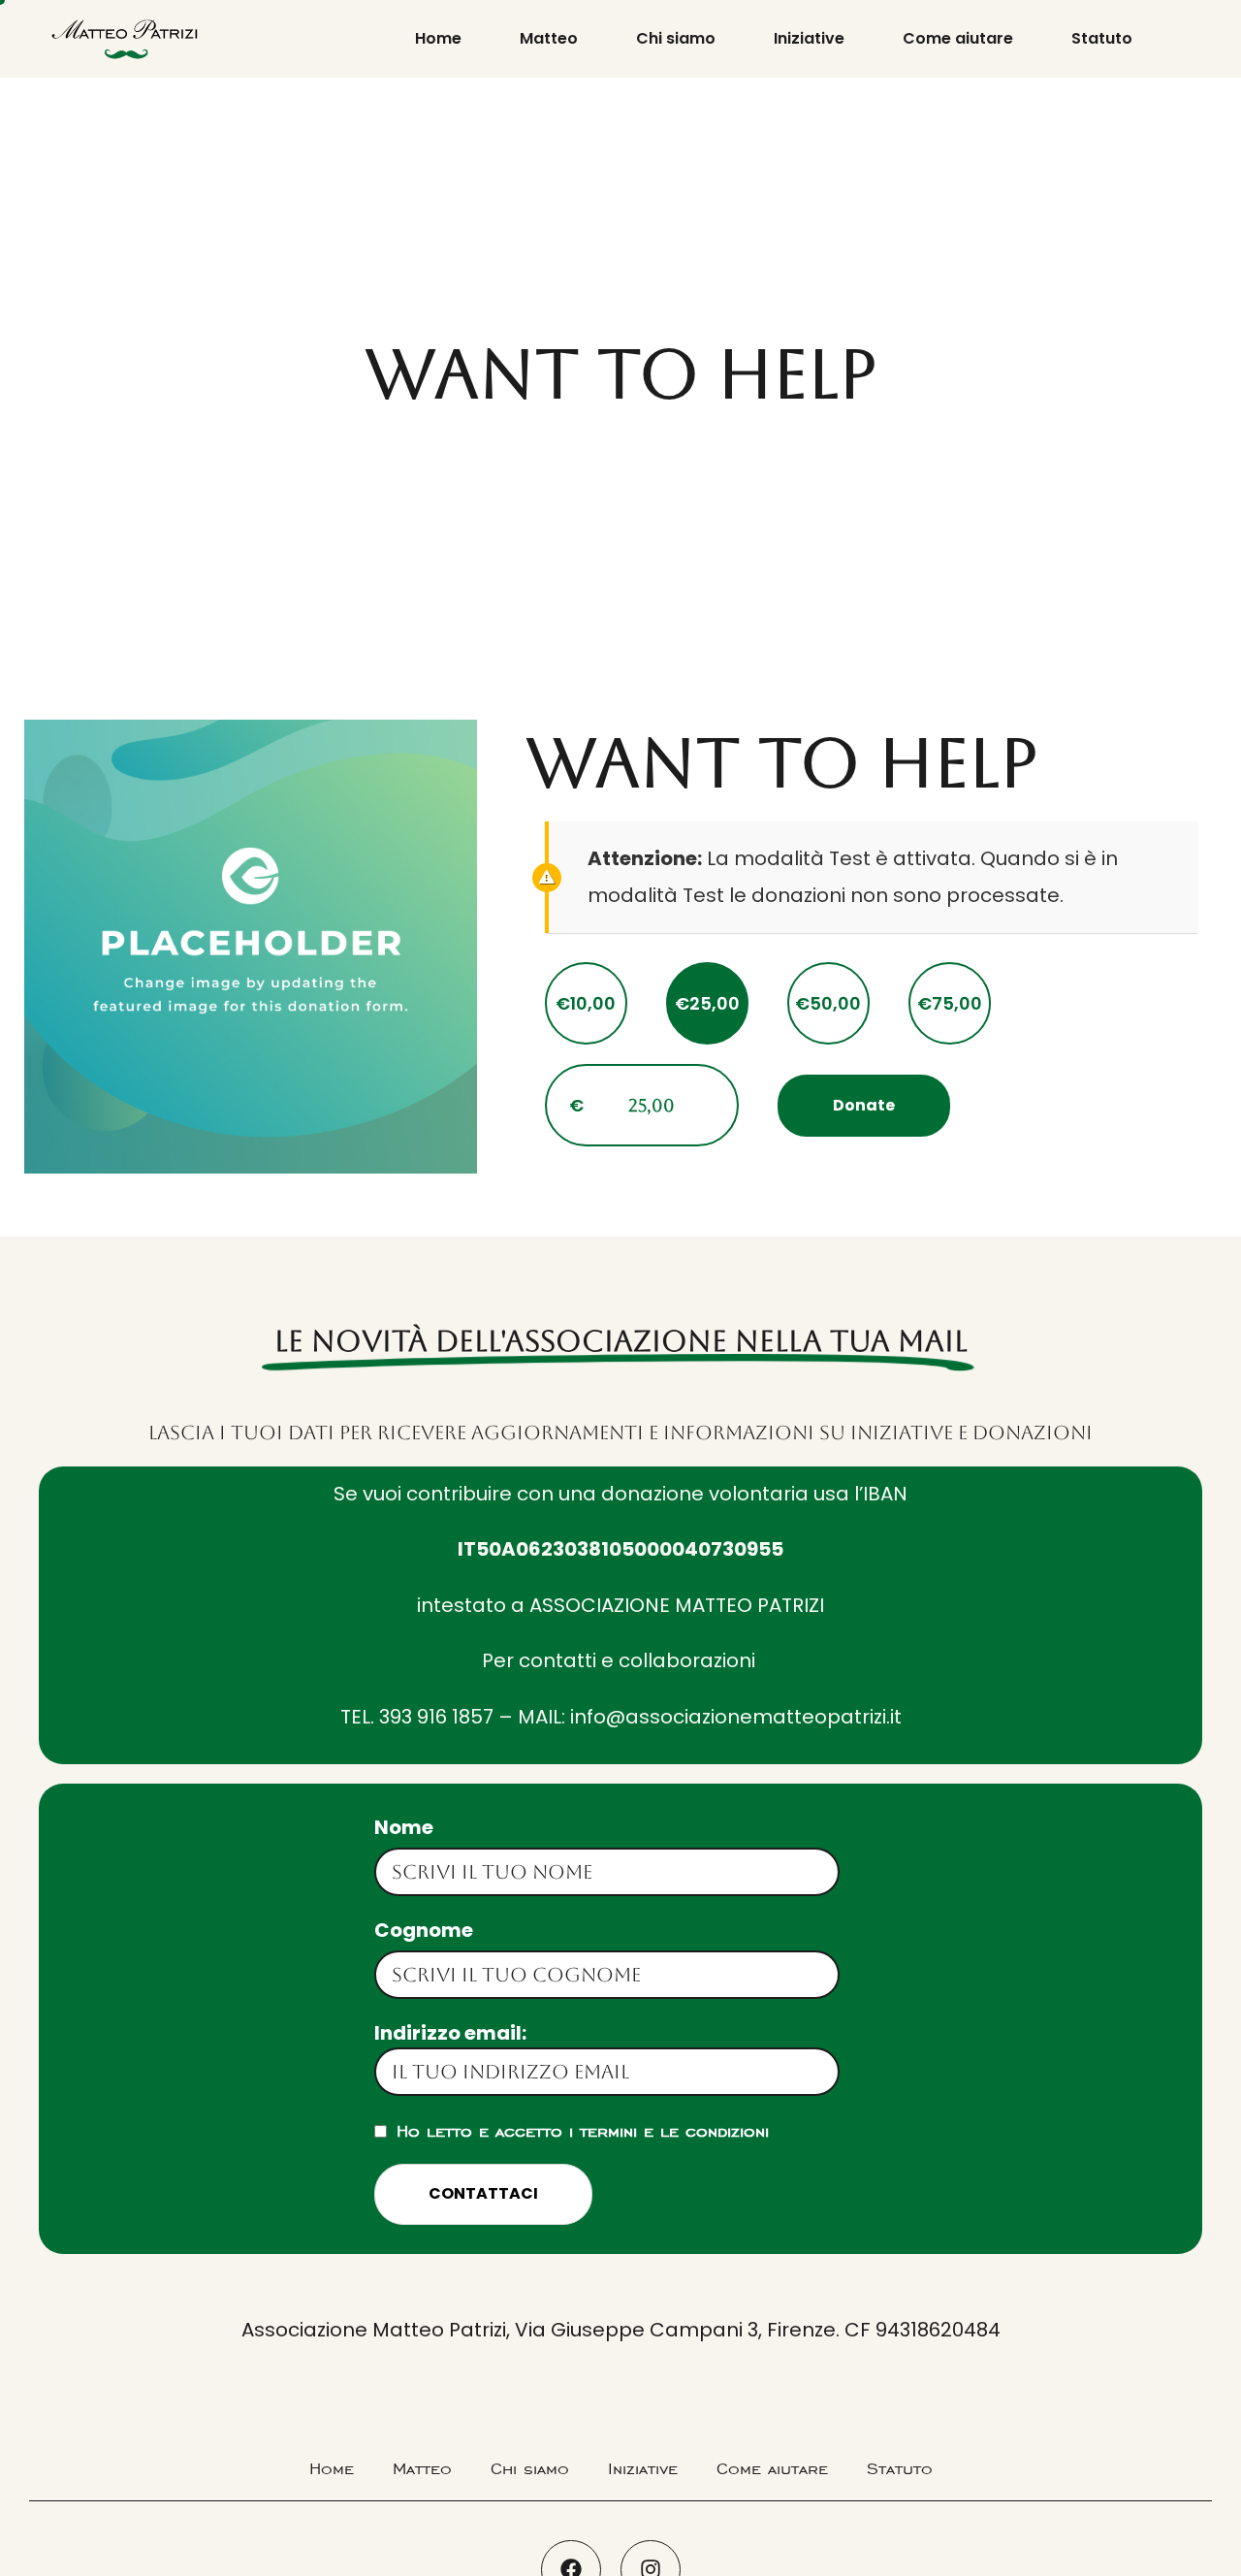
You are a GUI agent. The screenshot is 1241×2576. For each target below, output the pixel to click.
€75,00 (950, 1003)
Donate (864, 1105)
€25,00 (707, 1003)
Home (438, 38)
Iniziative (809, 38)
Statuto (1102, 38)
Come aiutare (958, 38)
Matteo (549, 38)
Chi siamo (676, 38)
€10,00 (586, 1003)
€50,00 (828, 1003)
